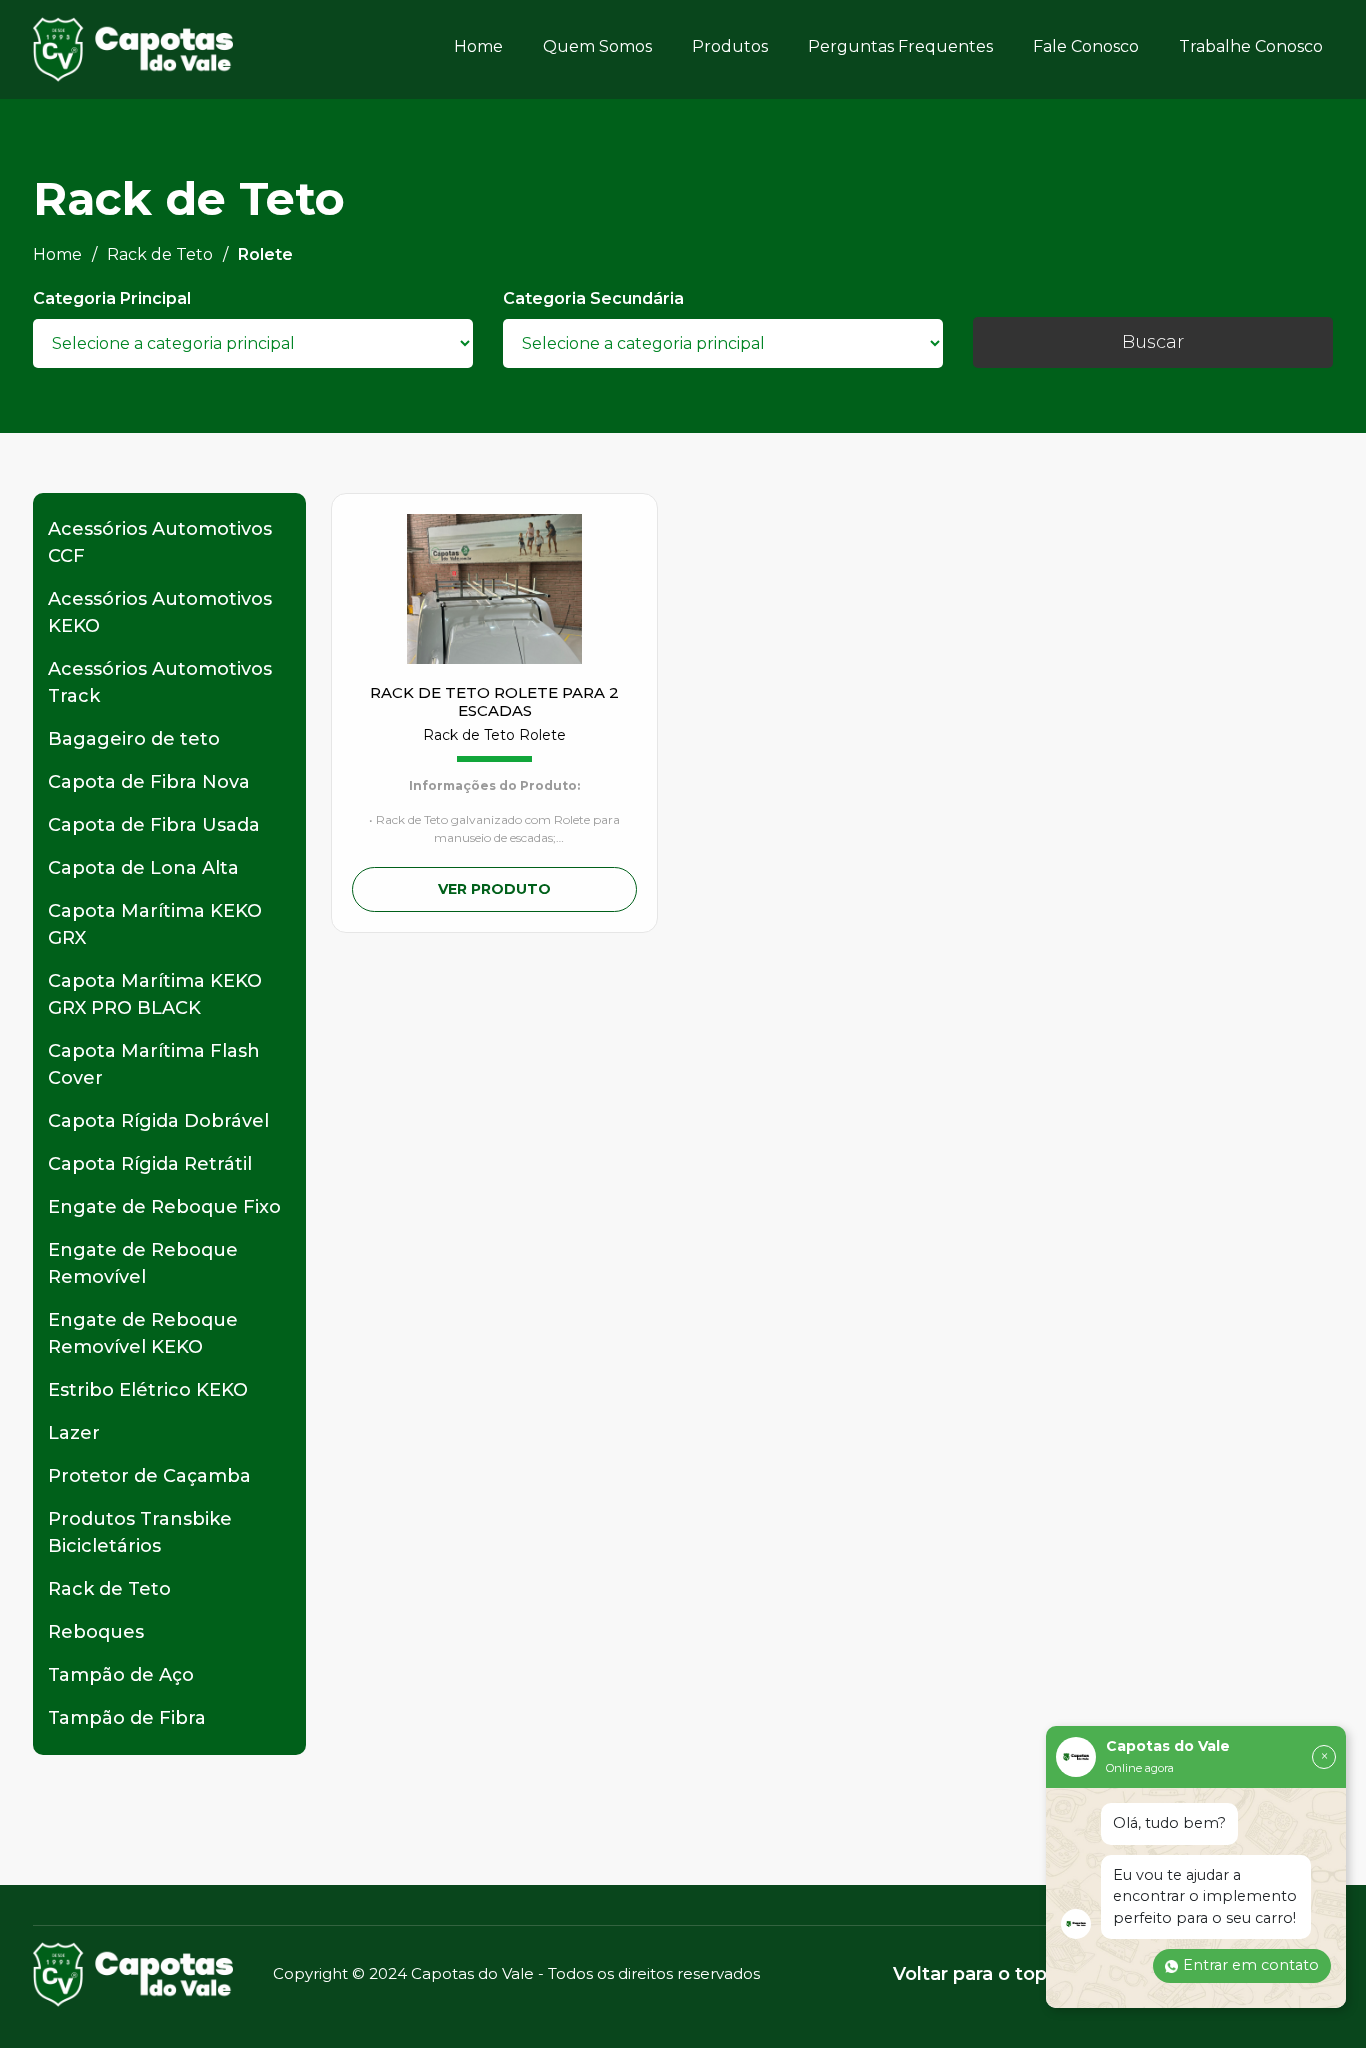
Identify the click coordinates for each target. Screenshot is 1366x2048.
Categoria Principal (112, 298)
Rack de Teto (109, 1589)
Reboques (96, 1632)
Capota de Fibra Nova (149, 782)
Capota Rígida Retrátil (150, 1164)
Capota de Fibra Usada (154, 825)
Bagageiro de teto (134, 739)
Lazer (74, 1433)
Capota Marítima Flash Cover (154, 1064)
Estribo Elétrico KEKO (148, 1390)
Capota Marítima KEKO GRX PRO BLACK (155, 994)
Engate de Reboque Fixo (164, 1207)
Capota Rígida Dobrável (158, 1121)
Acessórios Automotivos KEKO (160, 612)
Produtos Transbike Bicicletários (140, 1532)
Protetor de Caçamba (149, 1476)
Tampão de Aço (121, 1675)
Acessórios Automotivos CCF (160, 542)
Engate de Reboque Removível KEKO (143, 1333)
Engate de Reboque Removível (143, 1263)
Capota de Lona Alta (143, 868)
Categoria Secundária (593, 298)
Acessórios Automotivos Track (160, 682)
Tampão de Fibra (127, 1718)
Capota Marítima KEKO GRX (155, 924)
